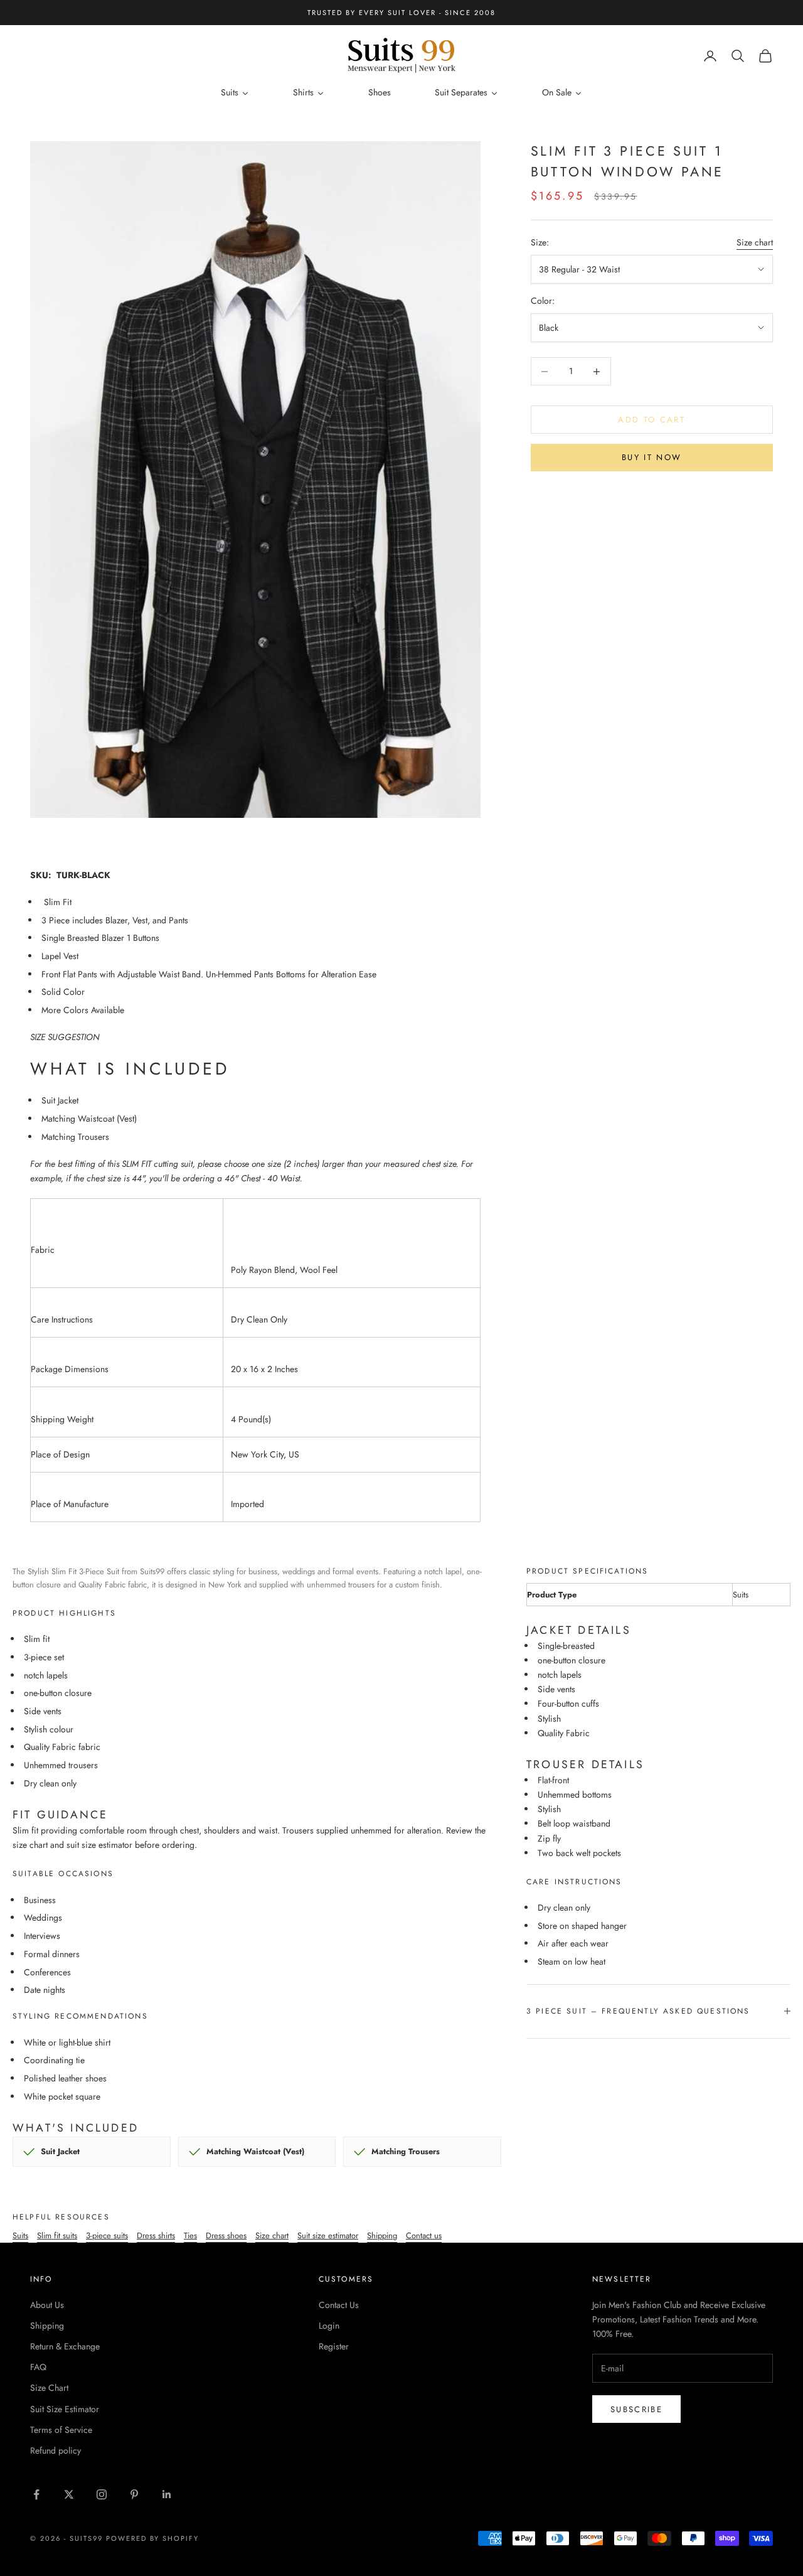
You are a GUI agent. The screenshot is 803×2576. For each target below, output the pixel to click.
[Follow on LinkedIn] (167, 2494)
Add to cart (651, 420)
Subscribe (636, 2409)
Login (329, 2326)
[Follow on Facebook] (36, 2494)
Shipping (382, 2235)
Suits (20, 2235)
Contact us (424, 2235)
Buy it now (651, 457)
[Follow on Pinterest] (134, 2494)
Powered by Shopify (153, 2538)
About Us (47, 2305)
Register (334, 2346)
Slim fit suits (57, 2235)
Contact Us (339, 2305)
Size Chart (49, 2388)
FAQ (38, 2367)
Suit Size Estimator (65, 2409)
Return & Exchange (65, 2346)
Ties (190, 2235)
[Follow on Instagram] (102, 2494)
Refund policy (56, 2450)
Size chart (755, 242)
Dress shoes (226, 2235)
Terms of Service (61, 2430)
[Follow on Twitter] (69, 2494)
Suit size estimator (328, 2235)
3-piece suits (107, 2235)
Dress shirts (156, 2235)
